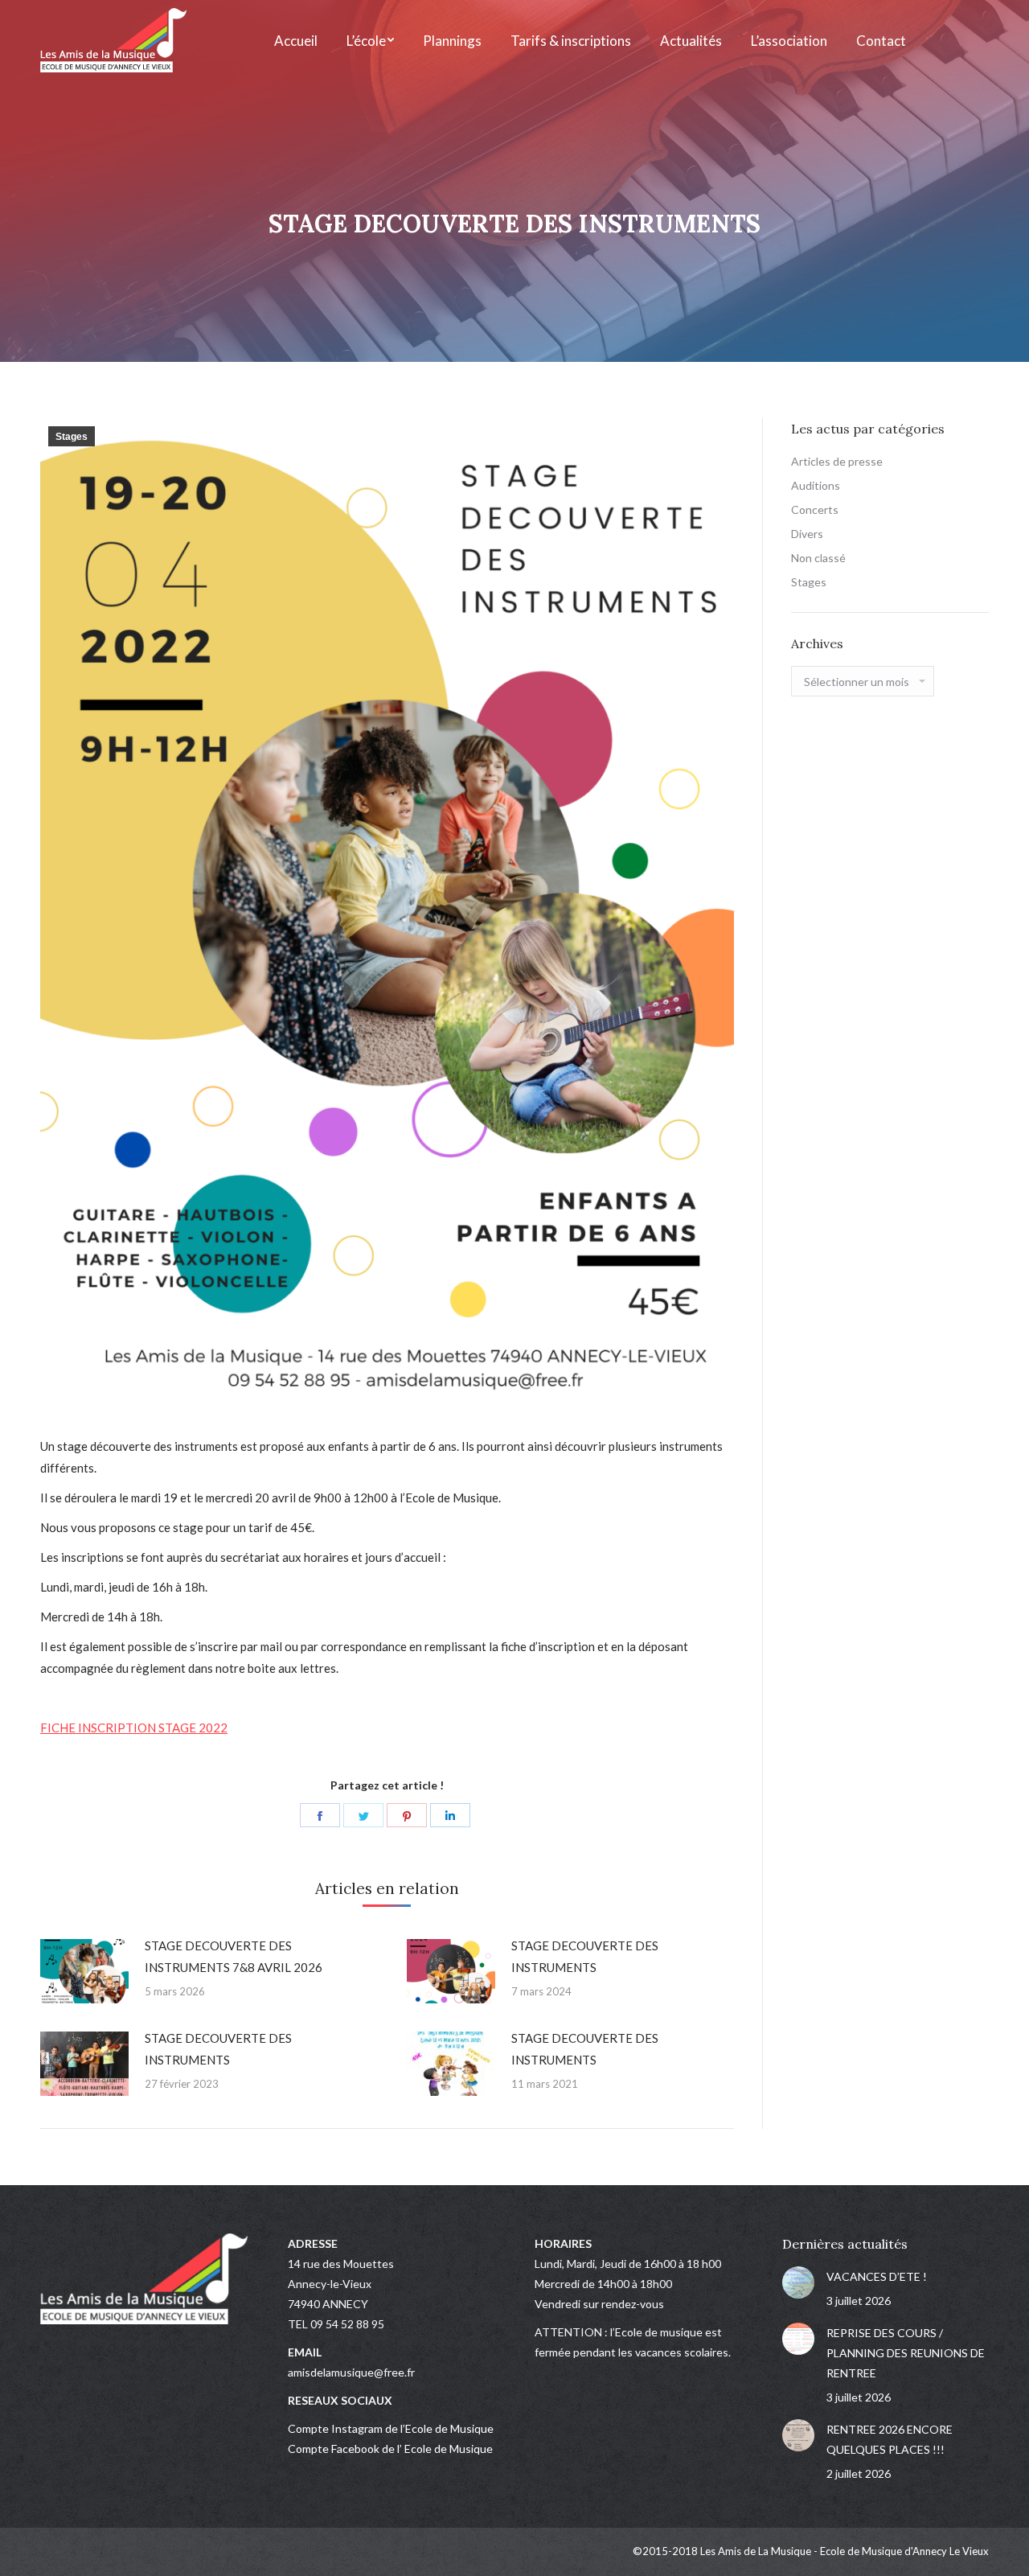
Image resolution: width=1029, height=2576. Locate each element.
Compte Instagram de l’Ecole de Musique (391, 2428)
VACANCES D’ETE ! (877, 2276)
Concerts (815, 509)
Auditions (816, 485)
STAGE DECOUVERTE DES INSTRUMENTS (585, 1956)
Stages (72, 437)
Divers (807, 534)
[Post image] (84, 1971)
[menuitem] (296, 40)
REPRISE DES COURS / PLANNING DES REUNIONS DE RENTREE (906, 2353)
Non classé (818, 558)
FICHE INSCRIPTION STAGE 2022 (134, 1728)
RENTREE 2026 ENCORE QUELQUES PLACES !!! (890, 2439)
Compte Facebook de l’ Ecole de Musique (390, 2449)
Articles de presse (837, 461)
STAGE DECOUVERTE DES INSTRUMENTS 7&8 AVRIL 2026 (234, 1956)
